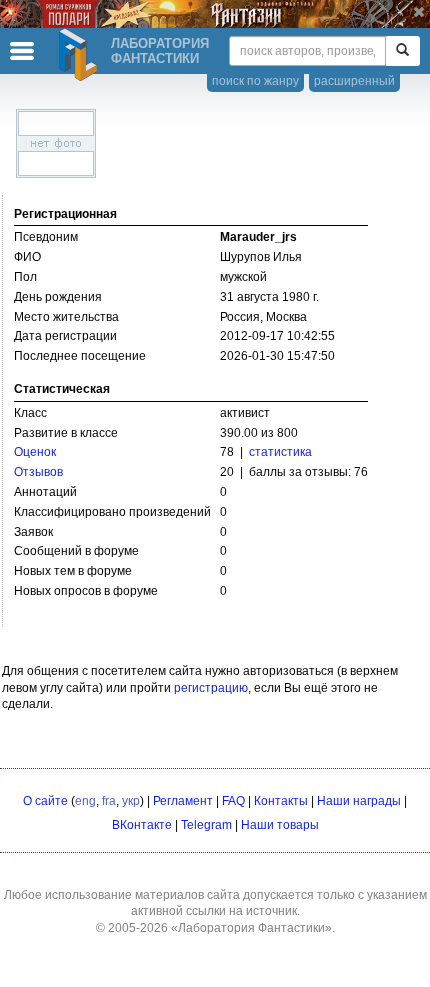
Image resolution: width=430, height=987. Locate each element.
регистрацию (211, 688)
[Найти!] (402, 51)
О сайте (45, 801)
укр (131, 801)
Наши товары (280, 825)
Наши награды (359, 801)
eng (85, 801)
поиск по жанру (255, 81)
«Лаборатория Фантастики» (251, 928)
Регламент (183, 801)
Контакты (281, 801)
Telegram (206, 825)
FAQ (233, 801)
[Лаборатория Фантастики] (81, 55)
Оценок (35, 452)
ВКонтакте (142, 825)
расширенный (354, 81)
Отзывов (38, 472)
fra (109, 801)
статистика (280, 452)
